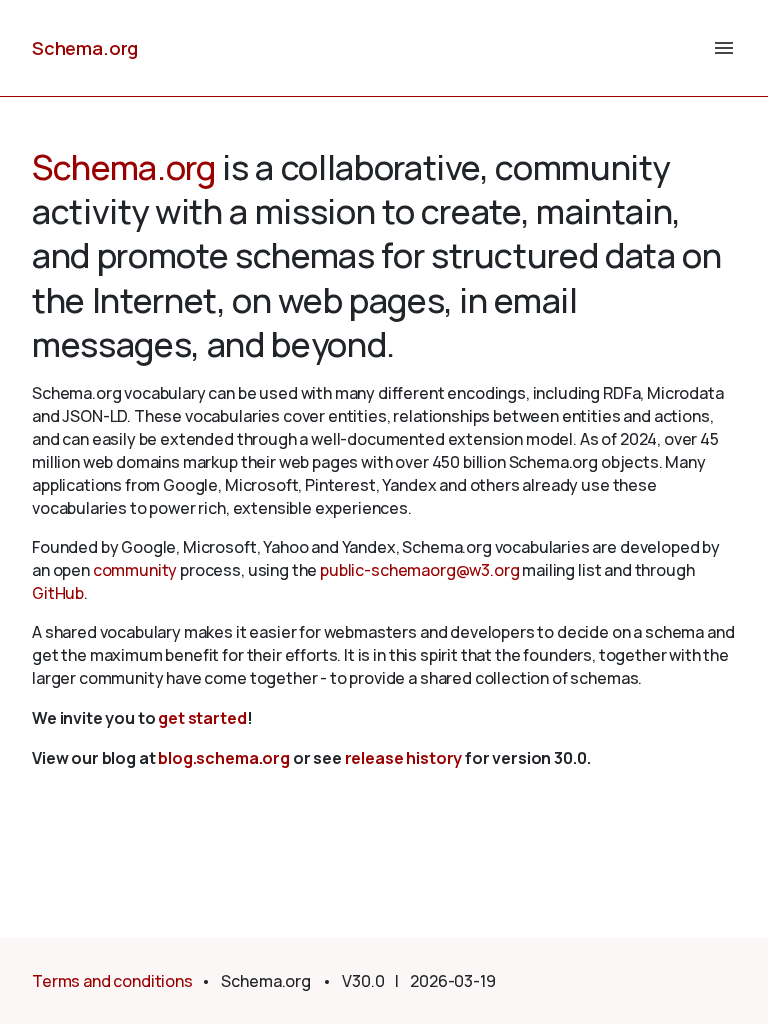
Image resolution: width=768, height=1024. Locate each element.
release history (404, 758)
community (135, 570)
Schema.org (85, 48)
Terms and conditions (112, 981)
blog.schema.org (224, 758)
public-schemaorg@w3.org (419, 570)
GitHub (58, 593)
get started (202, 718)
